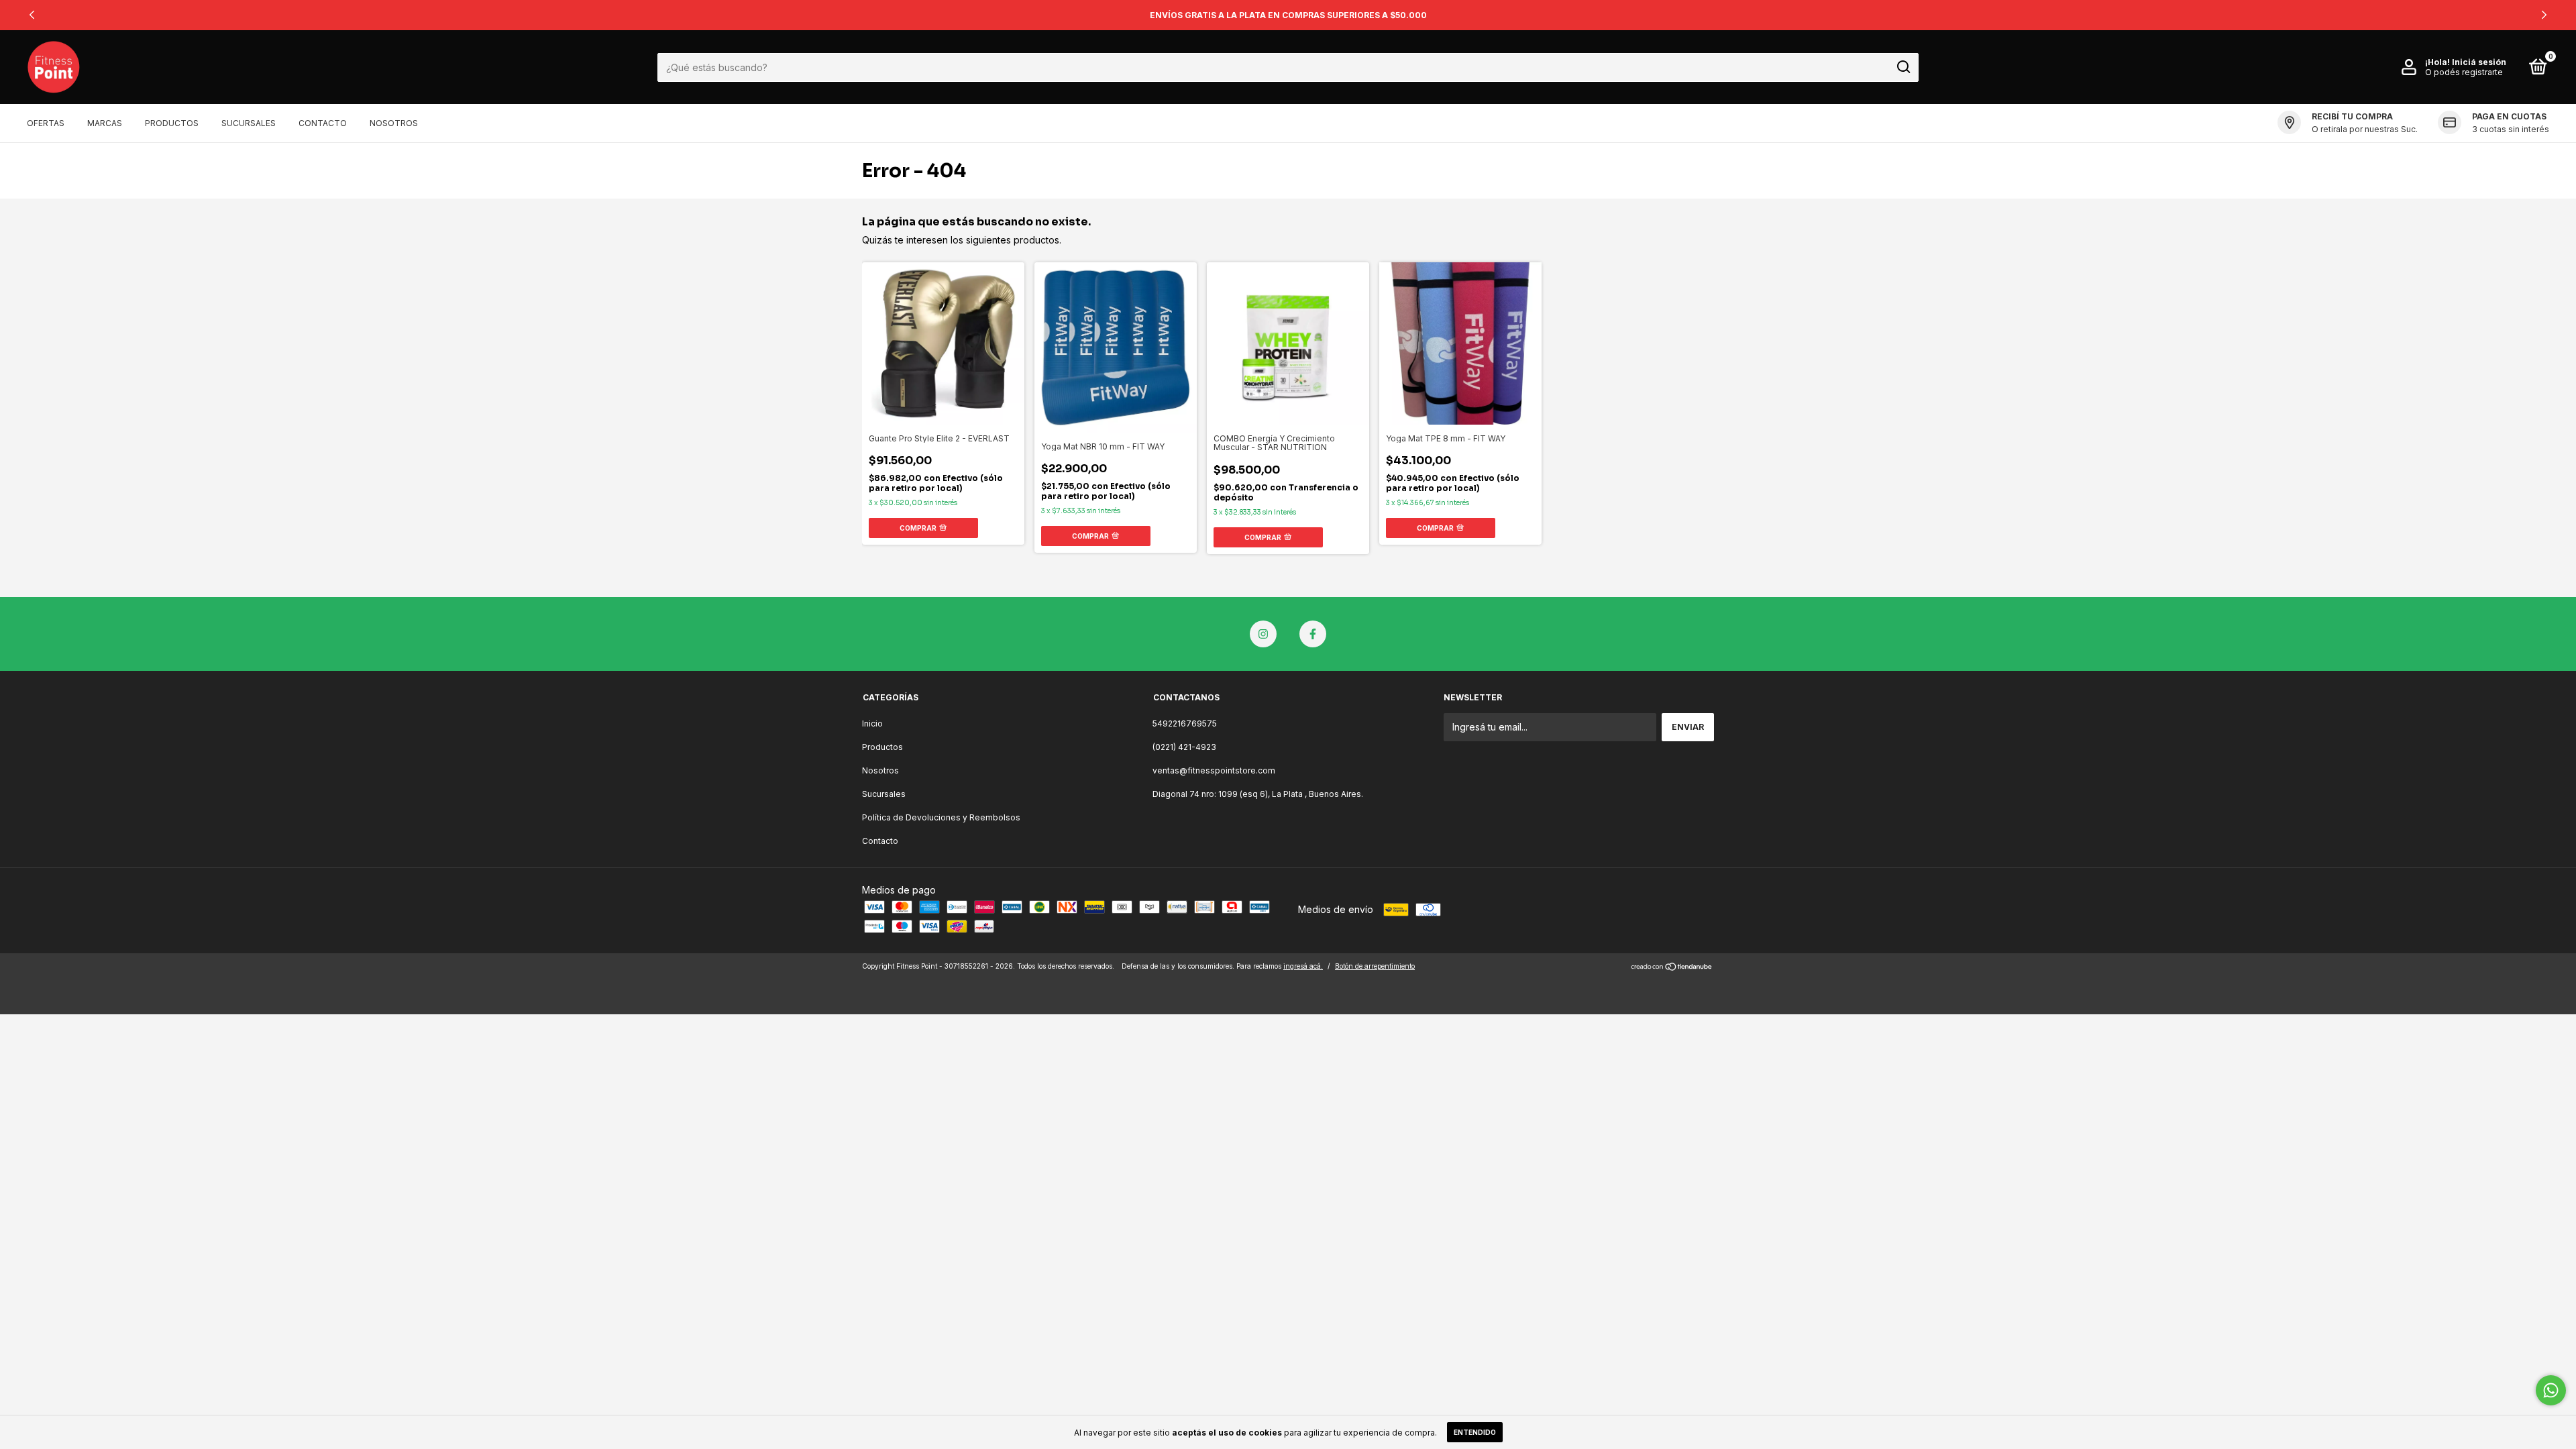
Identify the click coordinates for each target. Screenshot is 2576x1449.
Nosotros (394, 123)
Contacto (323, 123)
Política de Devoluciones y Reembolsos (941, 817)
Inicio (872, 723)
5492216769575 (1185, 723)
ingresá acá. (1303, 966)
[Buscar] (1903, 67)
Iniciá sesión (2479, 62)
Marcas (105, 123)
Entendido (1475, 1432)
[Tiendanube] (1672, 968)
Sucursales (249, 123)
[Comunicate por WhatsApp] (2551, 1390)
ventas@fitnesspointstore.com (1214, 770)
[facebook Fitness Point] (1313, 634)
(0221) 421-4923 (1184, 747)
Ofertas (46, 123)
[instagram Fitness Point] (1263, 634)
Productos (172, 123)
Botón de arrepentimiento (1375, 966)
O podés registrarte (2464, 72)
